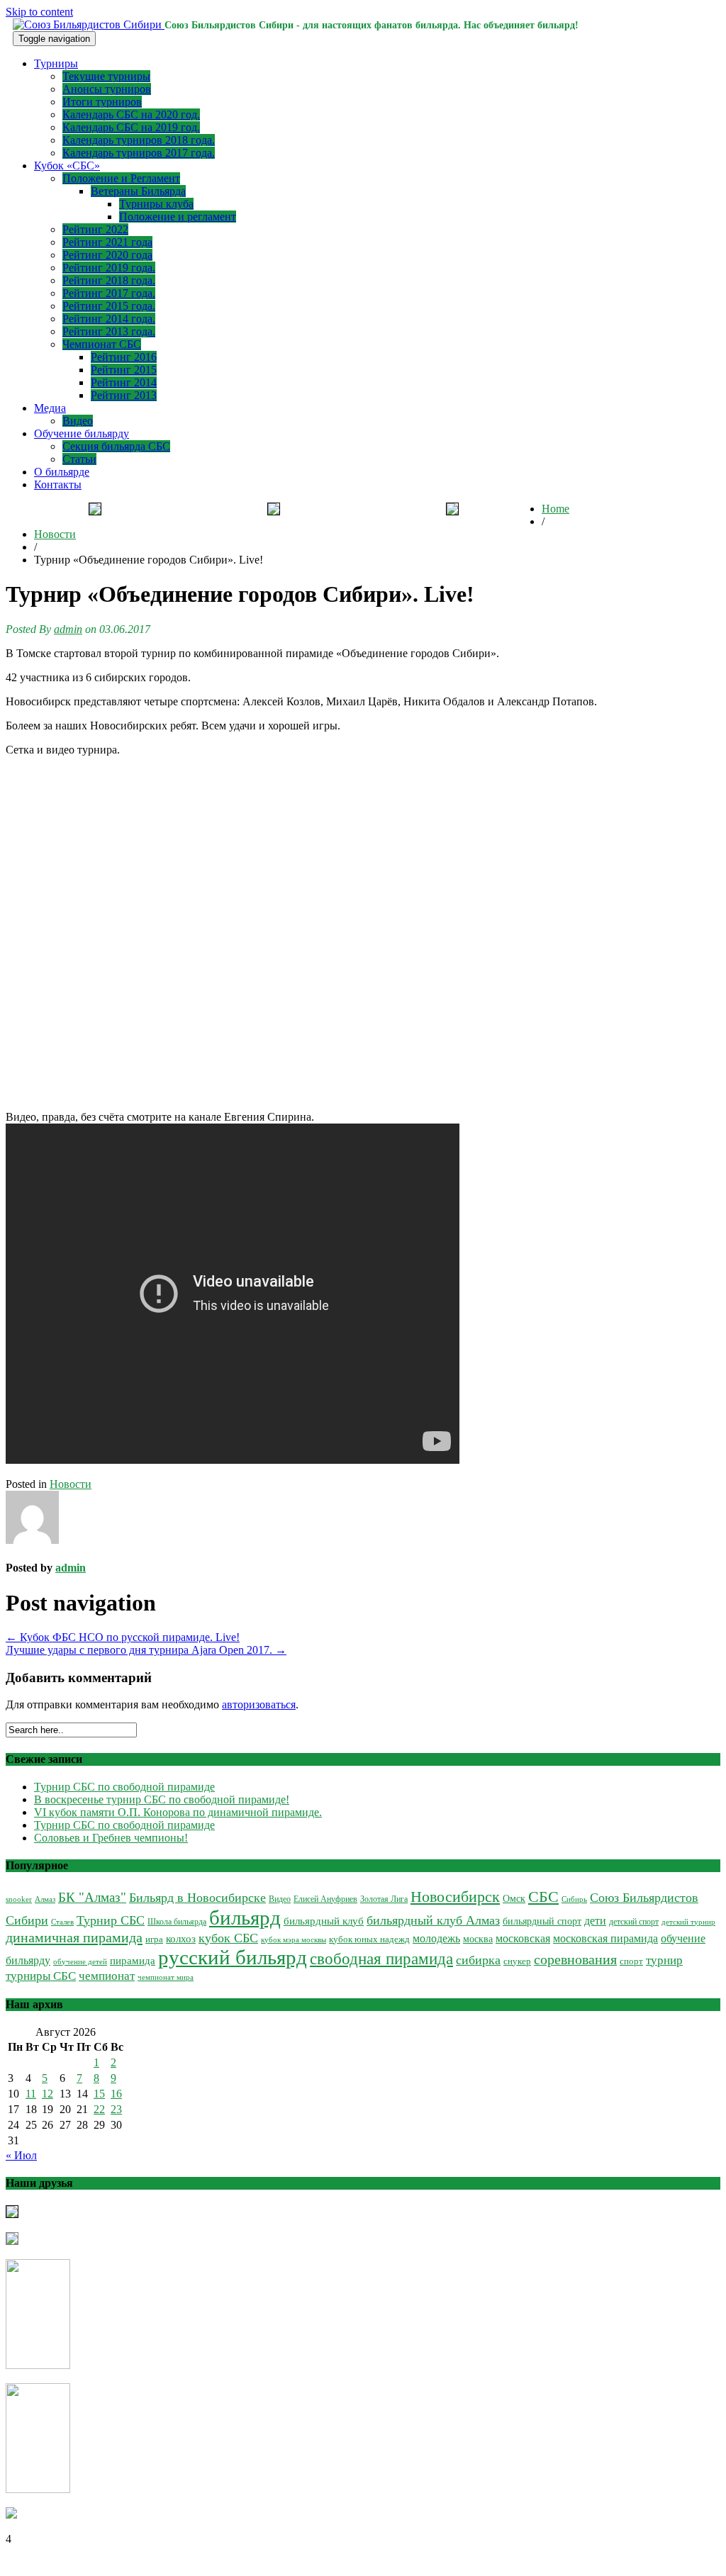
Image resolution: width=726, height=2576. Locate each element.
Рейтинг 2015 (124, 370)
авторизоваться (259, 1704)
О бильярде (62, 472)
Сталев (62, 1922)
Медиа (50, 408)
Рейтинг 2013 (124, 395)
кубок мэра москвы (294, 1940)
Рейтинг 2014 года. (109, 319)
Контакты (58, 485)
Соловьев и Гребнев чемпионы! (111, 1838)
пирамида (133, 1961)
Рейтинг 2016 (124, 357)
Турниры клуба (156, 204)
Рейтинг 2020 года (107, 255)
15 (99, 2094)
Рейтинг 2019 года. (109, 268)
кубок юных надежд (369, 1939)
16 (116, 2094)
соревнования (575, 1959)
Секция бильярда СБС (116, 446)
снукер (517, 1961)
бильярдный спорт (542, 1921)
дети (595, 1921)
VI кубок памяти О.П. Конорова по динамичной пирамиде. (178, 1812)
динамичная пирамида (74, 1937)
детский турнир (688, 1922)
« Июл (21, 2155)
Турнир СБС (111, 1920)
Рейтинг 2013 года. (109, 331)
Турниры (56, 63)
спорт (631, 1961)
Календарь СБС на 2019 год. (131, 127)
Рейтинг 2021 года (107, 242)
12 (48, 2094)
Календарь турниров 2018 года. (139, 140)
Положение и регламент (178, 217)
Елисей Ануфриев (325, 1899)
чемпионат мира (166, 1977)
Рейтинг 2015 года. (109, 306)
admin (68, 629)
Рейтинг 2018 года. (109, 280)
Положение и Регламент (121, 178)
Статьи (79, 459)
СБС (543, 1897)
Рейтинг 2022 (95, 229)
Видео (78, 421)
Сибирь (574, 1899)
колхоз (181, 1939)
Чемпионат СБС (102, 344)
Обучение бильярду (82, 433)
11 (31, 2094)
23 (116, 2109)
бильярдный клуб (324, 1921)
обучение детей (80, 1962)
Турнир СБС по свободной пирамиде (124, 1787)
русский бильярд (233, 1957)
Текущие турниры (106, 76)
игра (154, 1939)
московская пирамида (605, 1938)
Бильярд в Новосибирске (197, 1898)
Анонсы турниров (107, 89)
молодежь (436, 1938)
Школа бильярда (177, 1922)
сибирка (478, 1960)
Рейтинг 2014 (124, 382)
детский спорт (634, 1922)
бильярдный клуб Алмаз (433, 1920)
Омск (514, 1899)
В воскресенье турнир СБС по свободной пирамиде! (162, 1799)
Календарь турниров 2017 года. (139, 153)
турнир (664, 1960)
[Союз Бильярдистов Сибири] (89, 24)
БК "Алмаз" (92, 1897)
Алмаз (45, 1899)
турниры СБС (41, 1976)
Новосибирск (455, 1897)
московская (523, 1938)
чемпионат (107, 1976)
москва (478, 1939)
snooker (19, 1899)
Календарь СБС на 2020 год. (131, 114)
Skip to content (39, 12)
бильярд (245, 1917)
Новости (55, 534)
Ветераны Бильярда (138, 191)
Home (555, 509)
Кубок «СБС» (67, 166)
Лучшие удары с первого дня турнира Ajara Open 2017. (146, 1650)
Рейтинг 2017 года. (109, 293)
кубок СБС (228, 1938)
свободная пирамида (381, 1959)
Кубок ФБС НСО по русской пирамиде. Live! (123, 1637)
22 (99, 2109)
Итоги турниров (102, 102)
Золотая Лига (384, 1899)
